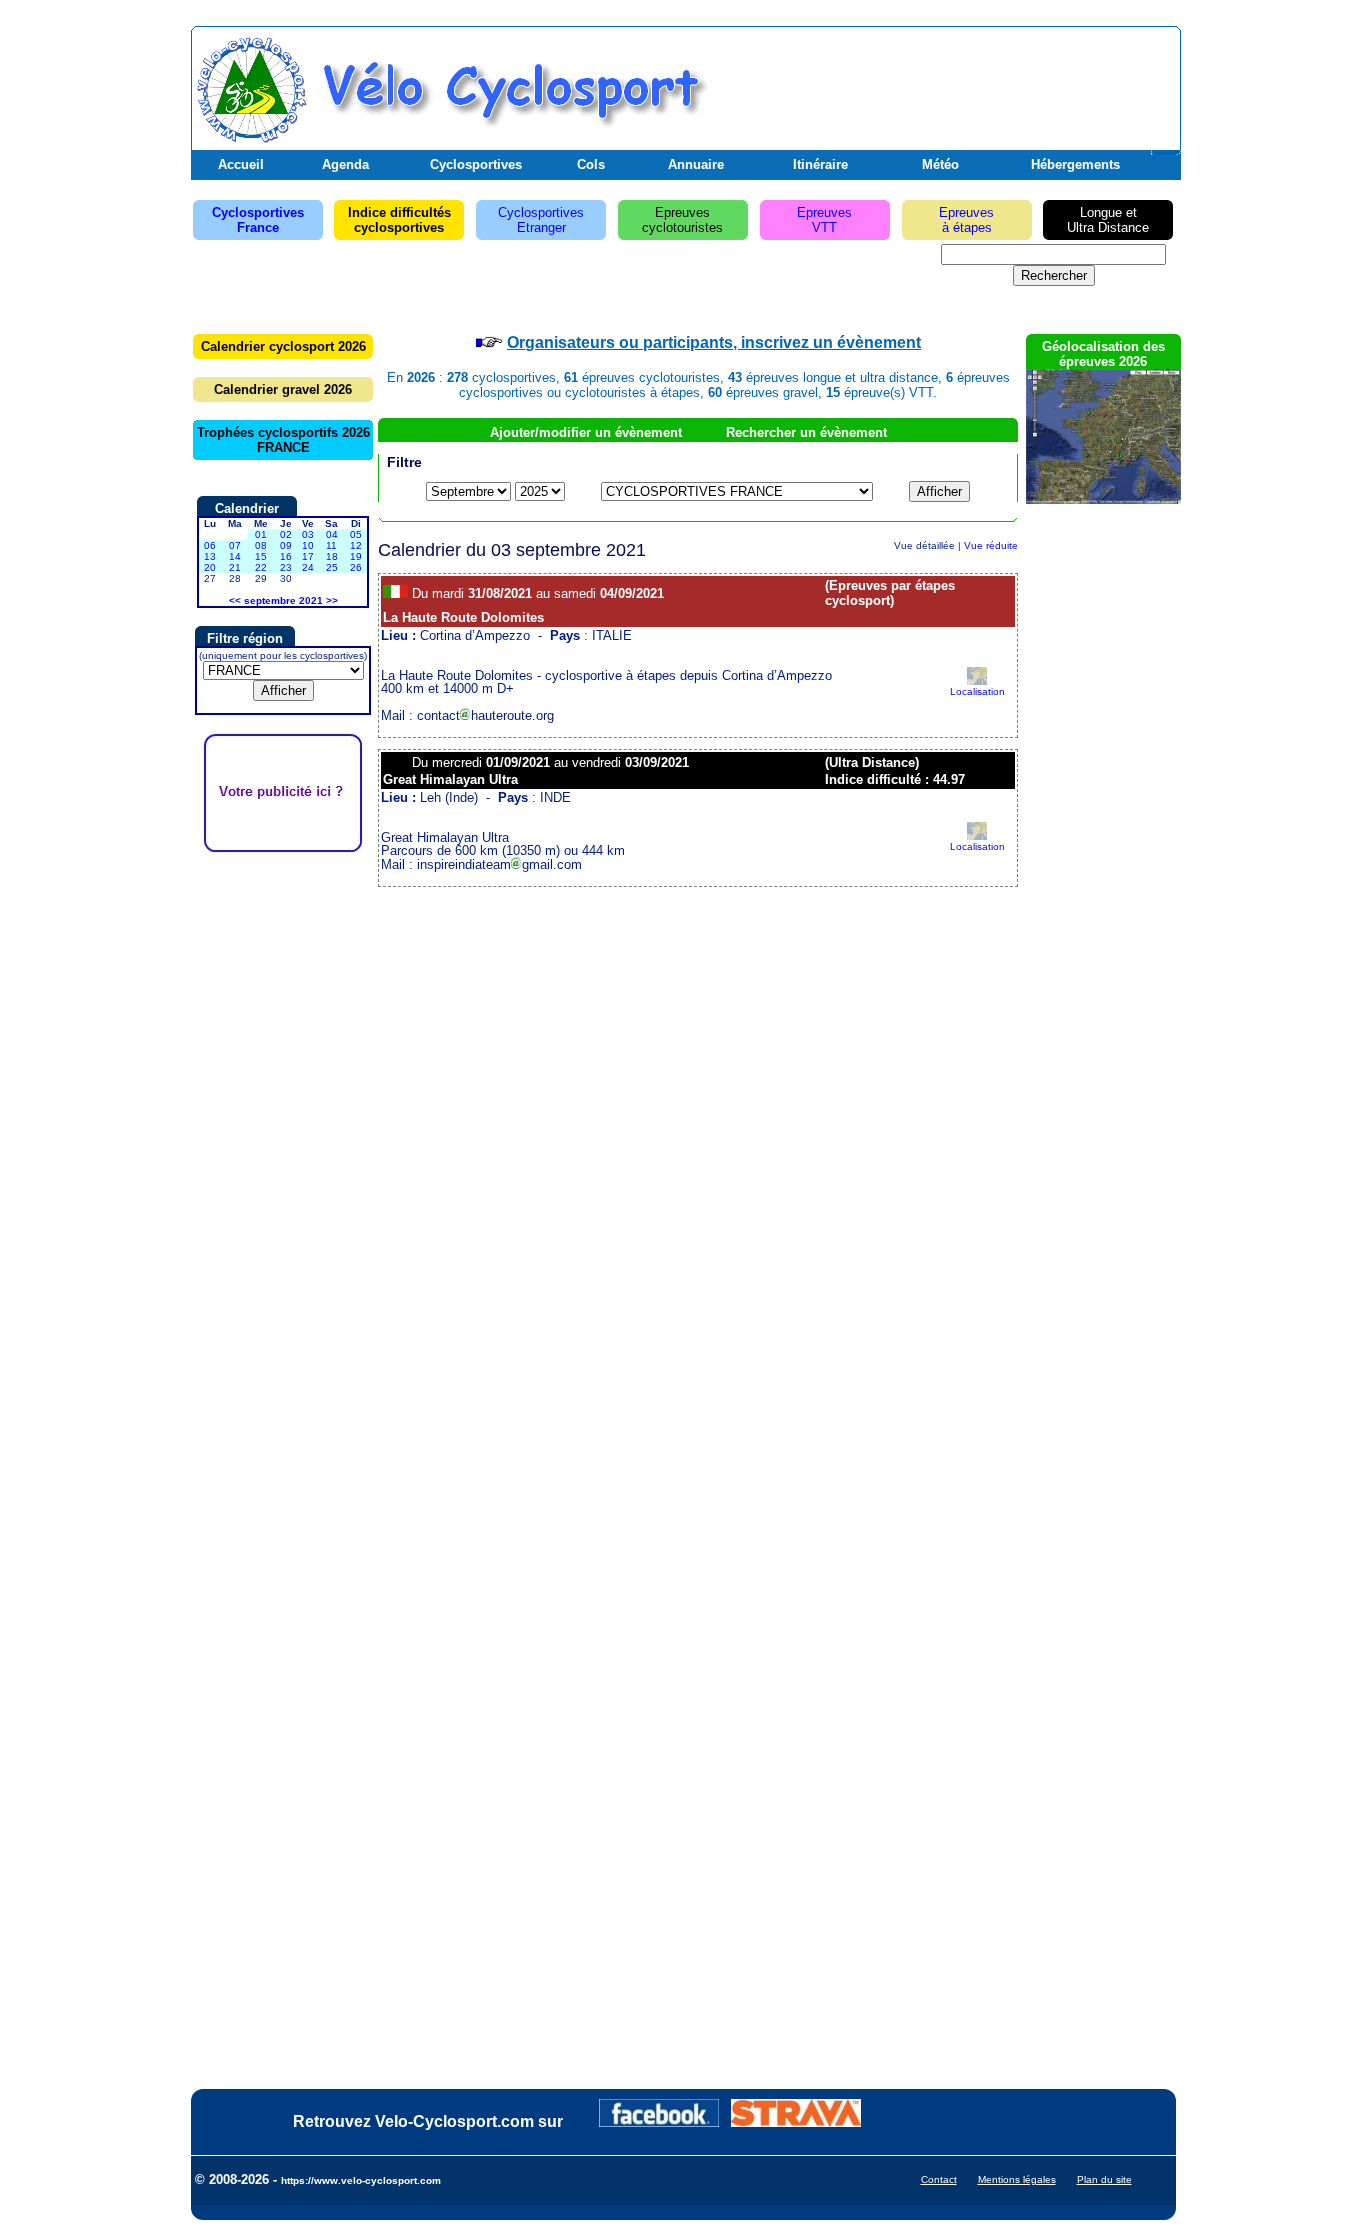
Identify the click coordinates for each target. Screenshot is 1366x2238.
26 (356, 567)
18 (332, 556)
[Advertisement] (942, 83)
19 (356, 556)
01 (261, 534)
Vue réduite (991, 545)
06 (210, 545)
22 (261, 567)
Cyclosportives (476, 164)
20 (210, 567)
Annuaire (696, 164)
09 (286, 545)
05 (356, 534)
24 (308, 567)
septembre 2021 (283, 600)
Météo (940, 164)
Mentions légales (1017, 2179)
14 (235, 556)
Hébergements (1075, 164)
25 (332, 567)
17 (308, 556)
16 (286, 556)
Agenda (345, 164)
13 (210, 556)
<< (235, 600)
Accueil (241, 164)
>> (332, 600)
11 (331, 545)
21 (235, 567)
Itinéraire (820, 164)
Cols (591, 164)
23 (286, 567)
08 (261, 545)
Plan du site (1104, 2179)
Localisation (977, 691)
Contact (939, 2179)
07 (235, 545)
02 (286, 534)
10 (308, 545)
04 (332, 534)
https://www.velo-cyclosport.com (361, 2180)
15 (261, 556)
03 (308, 534)
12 (356, 545)
